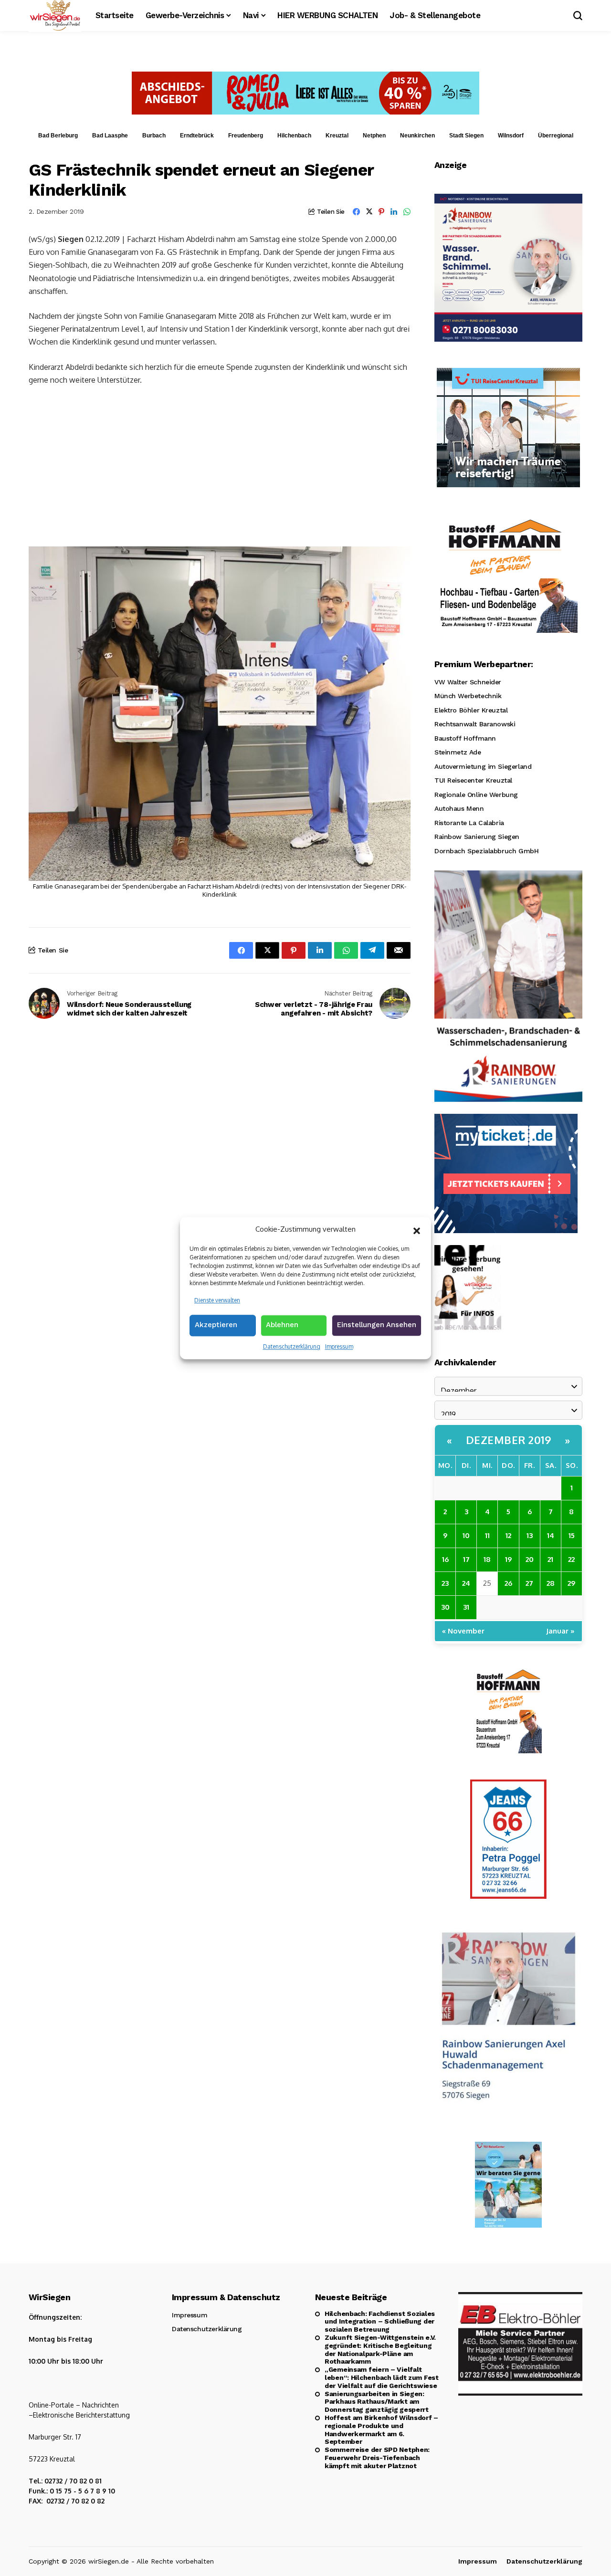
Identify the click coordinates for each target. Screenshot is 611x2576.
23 (445, 1583)
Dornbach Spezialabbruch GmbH (486, 851)
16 (445, 1559)
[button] (417, 1230)
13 (530, 1535)
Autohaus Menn (459, 808)
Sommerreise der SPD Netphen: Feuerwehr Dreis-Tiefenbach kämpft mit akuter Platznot (377, 2458)
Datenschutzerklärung (292, 1346)
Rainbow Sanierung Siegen (477, 837)
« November (463, 1631)
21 (550, 1559)
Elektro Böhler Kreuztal (471, 710)
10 (466, 1535)
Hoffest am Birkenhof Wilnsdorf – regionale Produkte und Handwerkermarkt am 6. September (381, 2429)
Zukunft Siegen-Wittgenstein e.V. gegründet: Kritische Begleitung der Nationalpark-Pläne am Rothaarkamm (380, 2349)
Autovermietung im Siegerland (483, 766)
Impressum (339, 1346)
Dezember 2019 (509, 1440)
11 (487, 1535)
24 (466, 1583)
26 (508, 1583)
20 (530, 1559)
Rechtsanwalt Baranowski (475, 724)
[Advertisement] (220, 465)
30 (445, 1607)
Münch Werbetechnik (468, 696)
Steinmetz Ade (458, 752)
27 (529, 1583)
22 (571, 1559)
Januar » (560, 1631)
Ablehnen (282, 1325)
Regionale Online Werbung (476, 795)
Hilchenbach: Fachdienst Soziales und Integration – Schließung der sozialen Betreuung (380, 2322)
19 (508, 1559)
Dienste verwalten (217, 1300)
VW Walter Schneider (468, 682)
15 (572, 1535)
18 (487, 1559)
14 (551, 1535)
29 (571, 1583)
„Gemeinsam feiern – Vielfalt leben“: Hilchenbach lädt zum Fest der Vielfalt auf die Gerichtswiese (382, 2377)
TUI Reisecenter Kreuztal (473, 780)
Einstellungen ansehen (377, 1325)
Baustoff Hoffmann (465, 738)
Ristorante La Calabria (469, 823)
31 (466, 1607)
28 (551, 1583)
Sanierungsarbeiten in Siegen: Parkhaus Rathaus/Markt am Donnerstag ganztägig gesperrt (377, 2402)
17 (466, 1559)
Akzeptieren (216, 1325)
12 (508, 1535)
